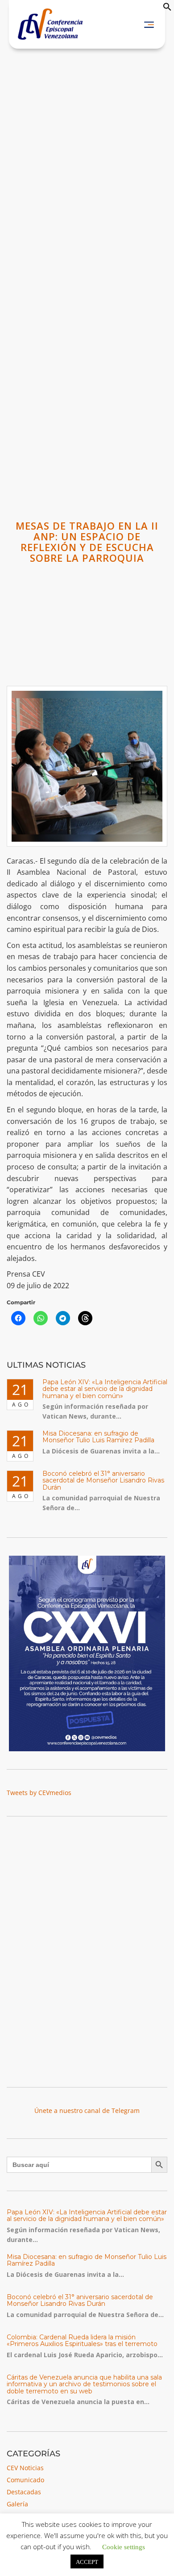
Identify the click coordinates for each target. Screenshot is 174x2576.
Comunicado (25, 2480)
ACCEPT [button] (87, 2561)
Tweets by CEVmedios (39, 1793)
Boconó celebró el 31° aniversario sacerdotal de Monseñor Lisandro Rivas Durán (103, 1480)
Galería (17, 2504)
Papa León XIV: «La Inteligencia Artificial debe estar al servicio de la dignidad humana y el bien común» (105, 1389)
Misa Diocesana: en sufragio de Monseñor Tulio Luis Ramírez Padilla (98, 1437)
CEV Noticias (25, 2468)
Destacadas (24, 2492)
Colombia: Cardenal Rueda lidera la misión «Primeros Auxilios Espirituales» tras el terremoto (82, 2340)
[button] (167, 9)
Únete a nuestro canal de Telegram (87, 2110)
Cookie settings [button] (124, 2546)
